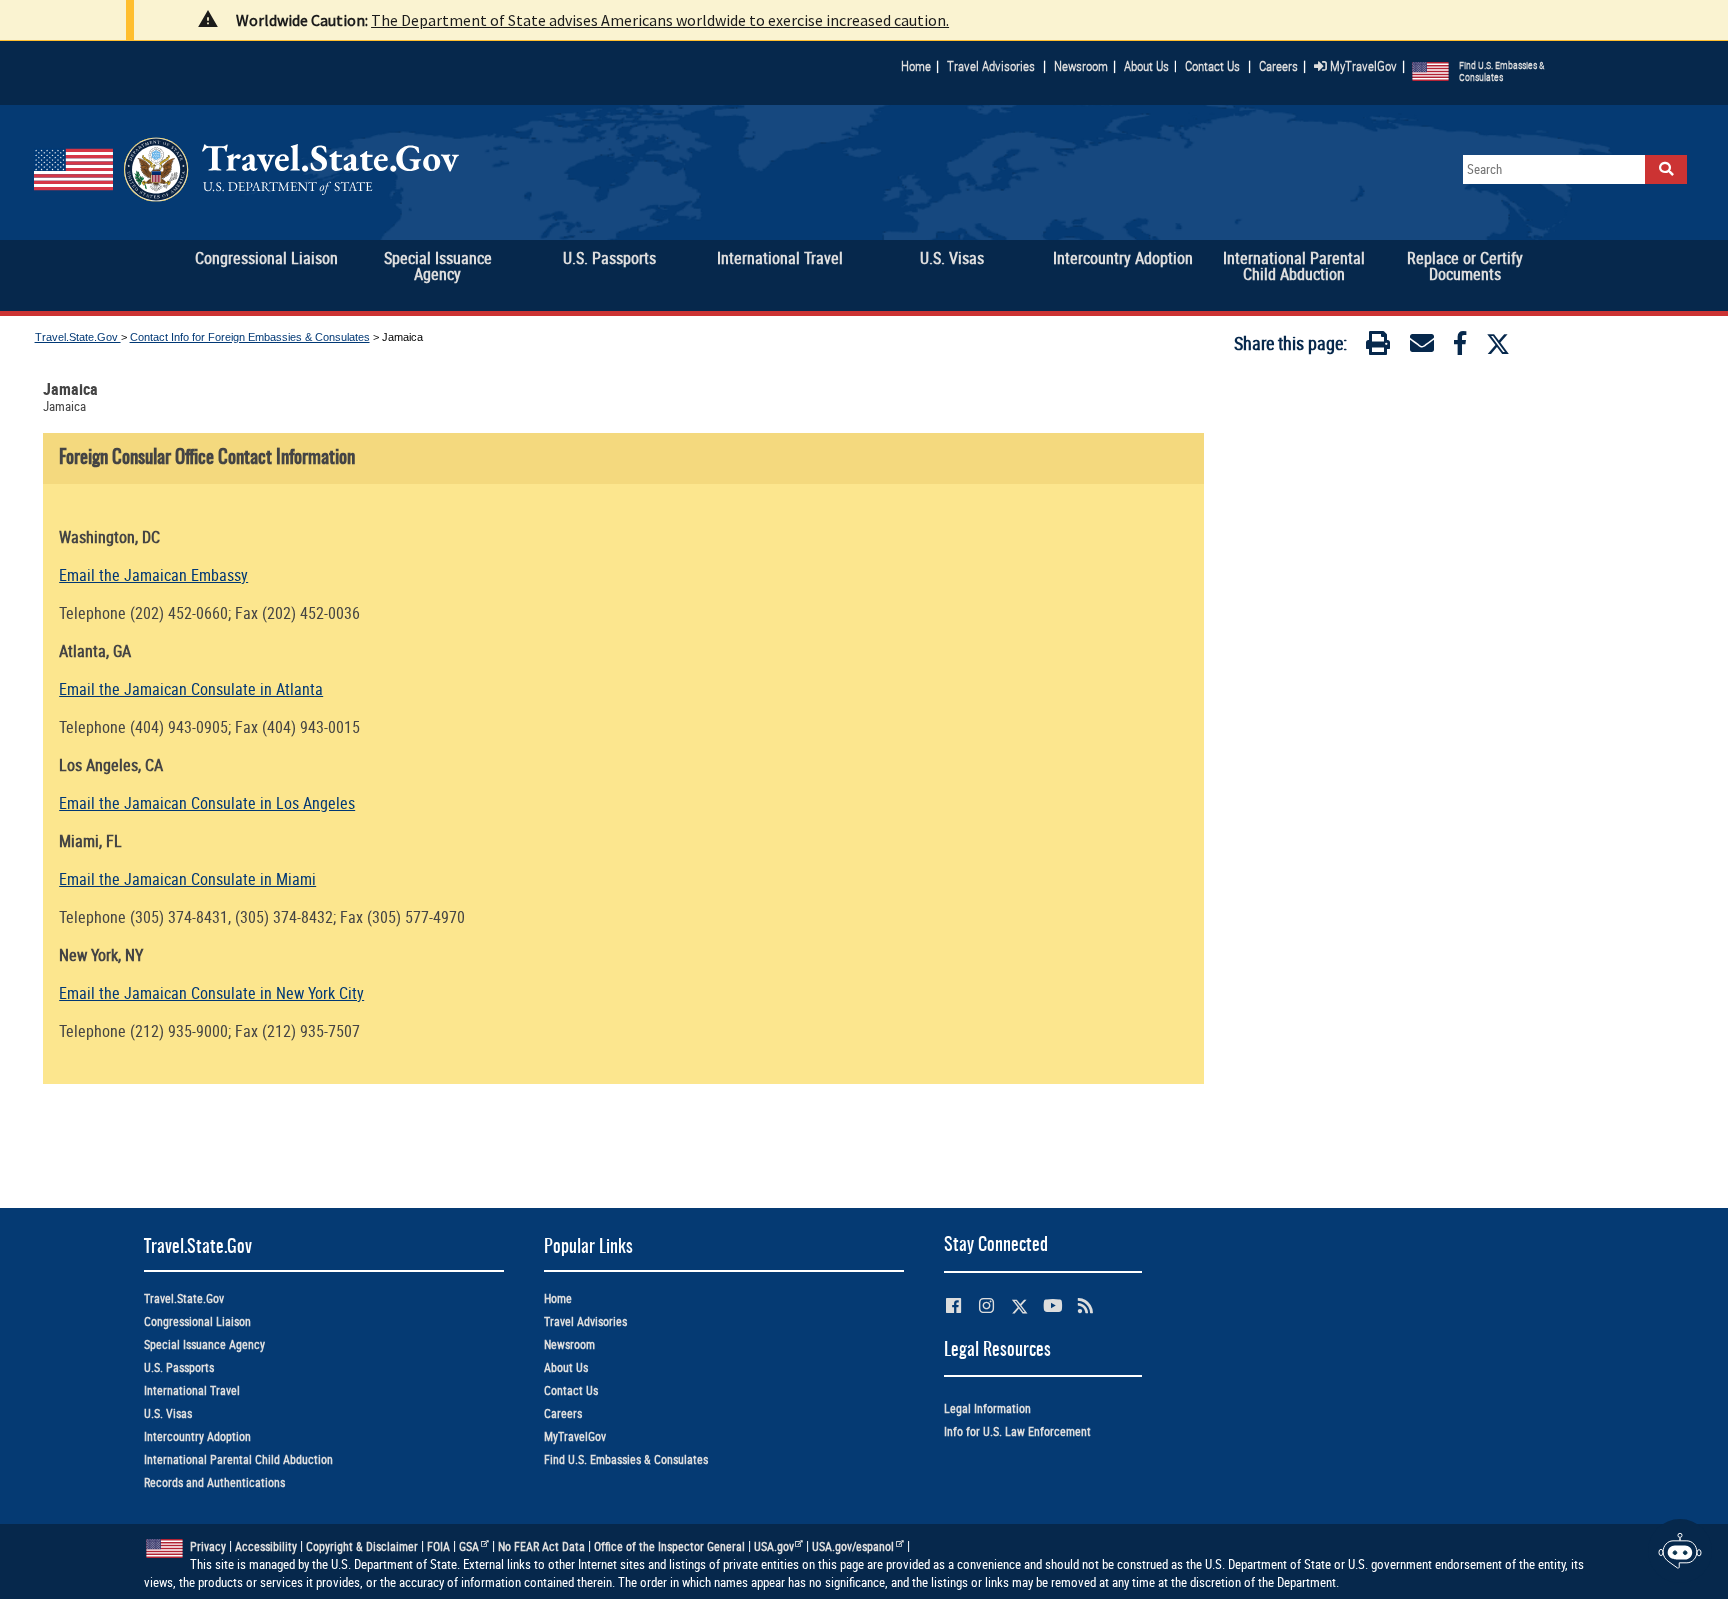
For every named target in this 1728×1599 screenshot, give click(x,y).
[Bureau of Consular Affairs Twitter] (1019, 1306)
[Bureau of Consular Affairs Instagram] (986, 1305)
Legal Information (987, 1408)
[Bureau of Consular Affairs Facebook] (953, 1305)
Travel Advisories (991, 66)
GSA (469, 1546)
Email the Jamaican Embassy (153, 575)
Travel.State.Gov (78, 337)
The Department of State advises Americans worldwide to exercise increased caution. (660, 20)
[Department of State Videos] (1052, 1305)
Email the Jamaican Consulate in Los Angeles (207, 803)
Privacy (208, 1546)
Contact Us (1214, 66)
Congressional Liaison (197, 1321)
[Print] (1378, 347)
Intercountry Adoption (197, 1436)
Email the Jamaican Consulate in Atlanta (191, 689)
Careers (1278, 66)
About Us (1150, 66)
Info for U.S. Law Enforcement (1017, 1431)
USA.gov (774, 1546)
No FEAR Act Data (541, 1546)
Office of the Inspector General (669, 1546)
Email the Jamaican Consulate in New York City (211, 993)
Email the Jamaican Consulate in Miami (187, 879)
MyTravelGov (1362, 66)
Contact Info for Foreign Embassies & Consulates (250, 337)
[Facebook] (1460, 347)
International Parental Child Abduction (238, 1459)
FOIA (438, 1546)
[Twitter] (1498, 344)
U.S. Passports (179, 1367)
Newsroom (1081, 66)
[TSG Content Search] (1666, 169)
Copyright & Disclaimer (362, 1546)
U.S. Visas (168, 1413)
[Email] (1422, 347)
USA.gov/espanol (853, 1546)
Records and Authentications (214, 1482)
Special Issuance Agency (204, 1344)
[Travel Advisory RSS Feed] (1085, 1305)
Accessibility (266, 1546)
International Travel (192, 1390)
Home (916, 66)
